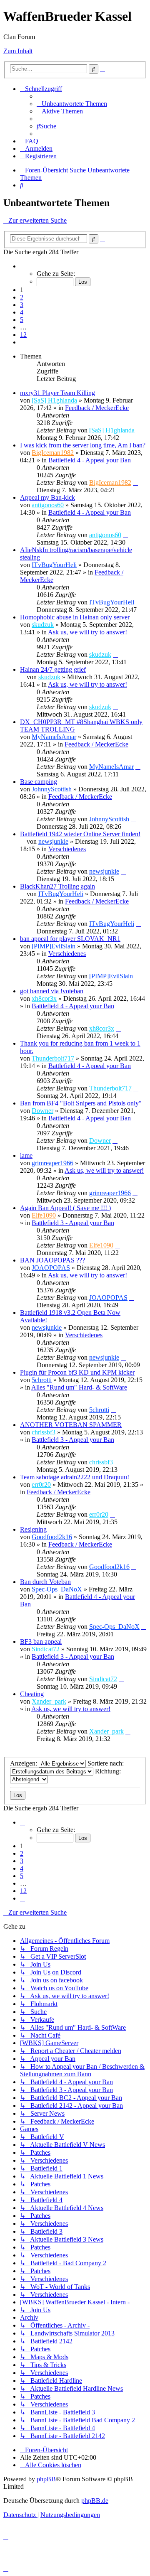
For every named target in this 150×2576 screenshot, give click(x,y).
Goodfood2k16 (52, 1537)
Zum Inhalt (18, 51)
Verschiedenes (67, 849)
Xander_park (49, 1701)
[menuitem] (72, 104)
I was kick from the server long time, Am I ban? (83, 445)
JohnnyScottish (52, 789)
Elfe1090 (44, 1215)
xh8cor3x (44, 998)
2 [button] (22, 297)
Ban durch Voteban (45, 1582)
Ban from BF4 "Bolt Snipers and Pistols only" (81, 1103)
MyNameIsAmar (54, 737)
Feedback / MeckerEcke (97, 408)
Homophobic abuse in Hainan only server (75, 617)
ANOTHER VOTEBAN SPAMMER (71, 1425)
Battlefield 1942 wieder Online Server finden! (80, 834)
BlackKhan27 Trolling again (57, 886)
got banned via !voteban (52, 991)
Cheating (32, 1694)
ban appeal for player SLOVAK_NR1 (70, 939)
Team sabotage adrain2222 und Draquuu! (75, 1477)
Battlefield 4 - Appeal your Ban (90, 460)
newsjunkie (53, 841)
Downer (42, 1111)
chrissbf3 (44, 1432)
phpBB (46, 2479)
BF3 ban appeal (41, 1642)
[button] (22, 266)
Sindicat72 (46, 1649)
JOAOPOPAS (51, 1268)
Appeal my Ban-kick (47, 497)
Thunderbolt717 (53, 1058)
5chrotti (42, 1380)
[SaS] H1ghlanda (54, 400)
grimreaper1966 (52, 1163)
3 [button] (22, 305)
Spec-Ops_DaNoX (57, 1589)
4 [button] (22, 312)
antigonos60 (48, 505)
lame (26, 1155)
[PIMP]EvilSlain (54, 946)
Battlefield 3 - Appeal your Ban (73, 1223)
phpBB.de (95, 2501)
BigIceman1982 (53, 453)
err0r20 (41, 1484)
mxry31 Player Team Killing (57, 393)
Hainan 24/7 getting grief (53, 669)
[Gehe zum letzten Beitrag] (139, 430)
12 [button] (23, 335)
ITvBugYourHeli (54, 565)
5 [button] (22, 320)
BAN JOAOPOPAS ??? (52, 1260)
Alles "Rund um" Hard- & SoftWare (79, 1387)
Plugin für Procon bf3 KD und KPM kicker (77, 1372)
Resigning (33, 1529)
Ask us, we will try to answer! (87, 632)
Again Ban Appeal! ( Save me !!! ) (65, 1208)
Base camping (39, 782)
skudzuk (43, 625)
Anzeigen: (24, 1763)
